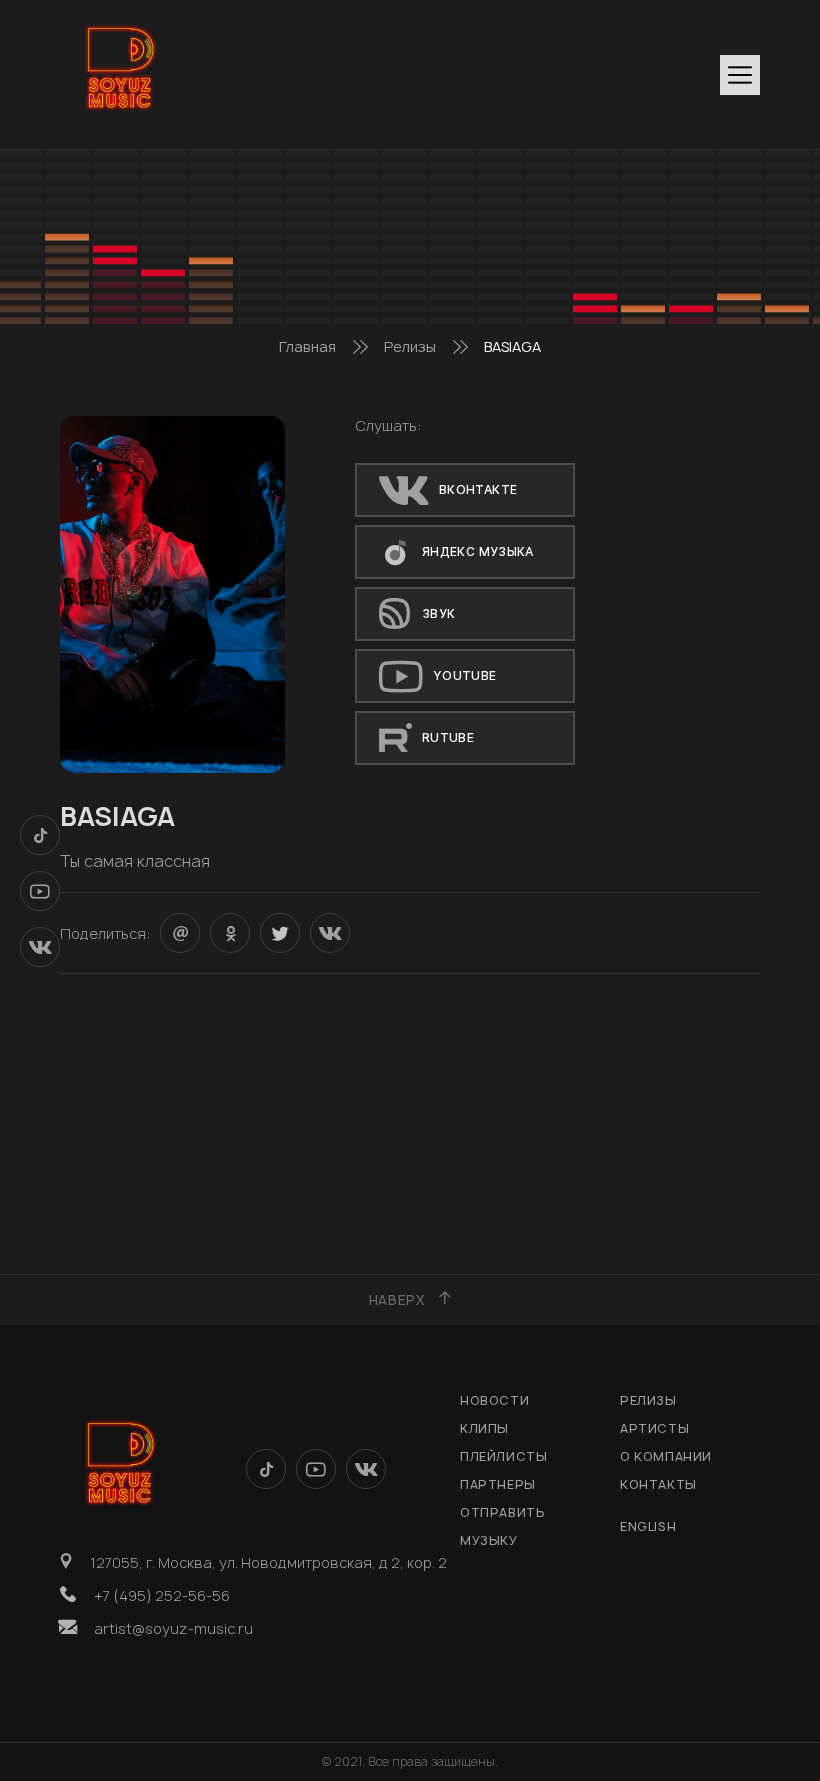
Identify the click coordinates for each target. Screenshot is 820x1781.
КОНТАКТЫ (658, 1484)
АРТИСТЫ (654, 1428)
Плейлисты (503, 1456)
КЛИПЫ (484, 1428)
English (648, 1526)
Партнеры (498, 1484)
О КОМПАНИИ (666, 1456)
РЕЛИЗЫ (648, 1400)
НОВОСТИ (494, 1400)
